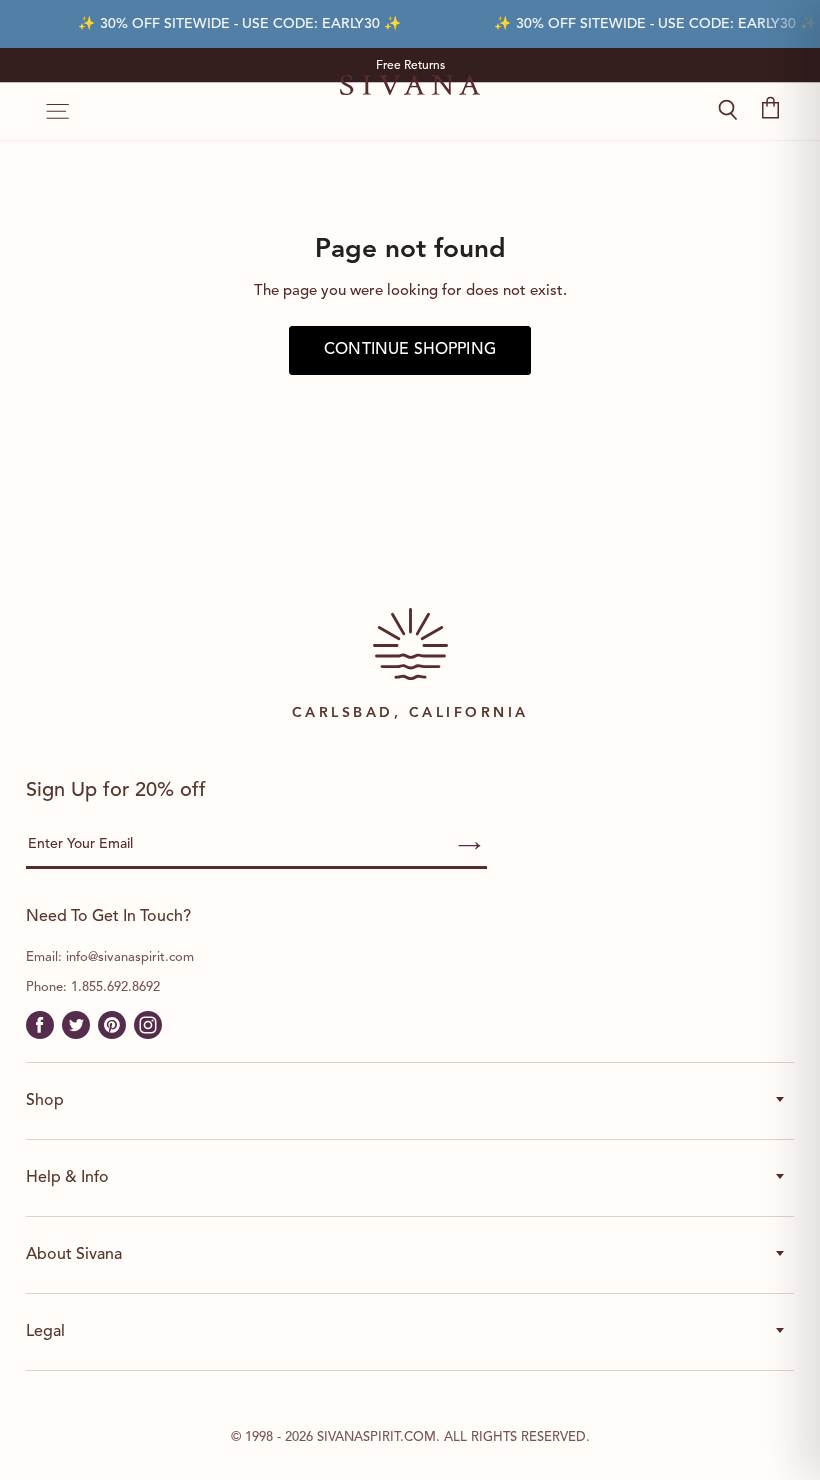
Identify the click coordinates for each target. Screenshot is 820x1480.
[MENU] (47, 112)
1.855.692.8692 (115, 987)
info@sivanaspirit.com (130, 957)
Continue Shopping (410, 350)
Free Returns (410, 66)
